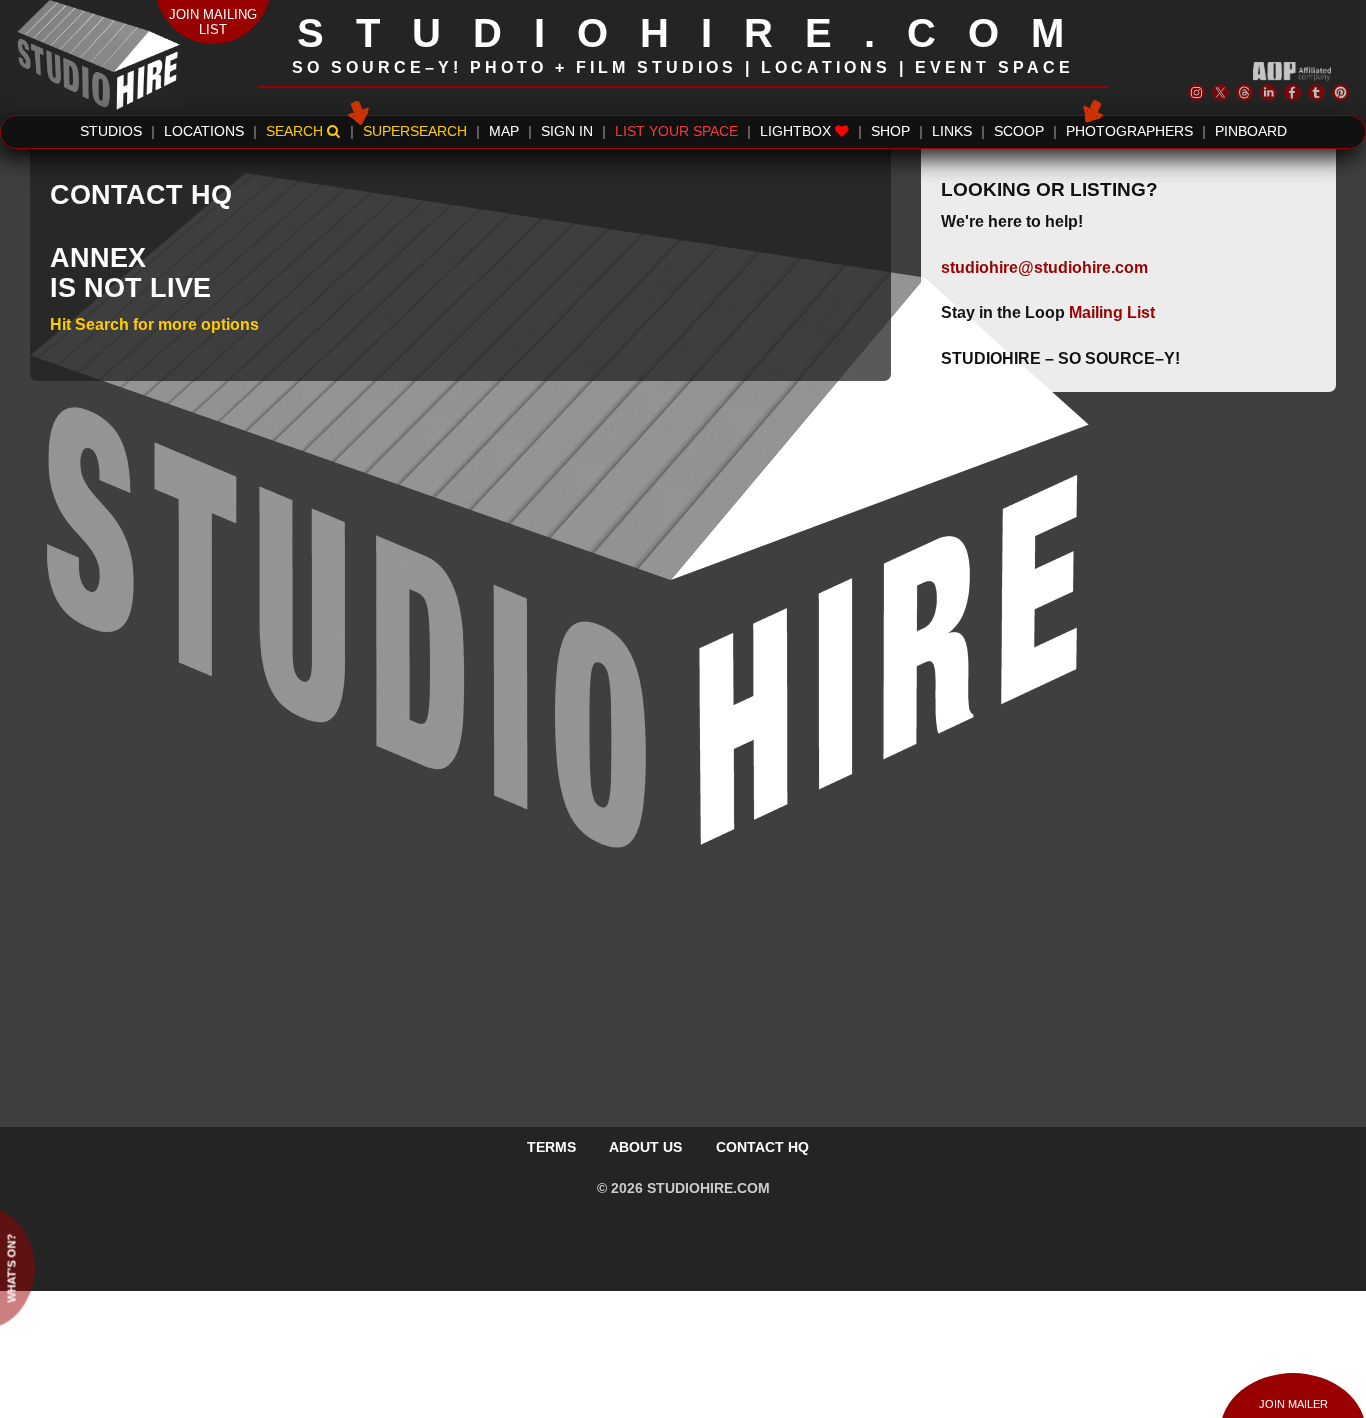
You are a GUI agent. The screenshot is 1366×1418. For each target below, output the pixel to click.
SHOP (890, 131)
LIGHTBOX (797, 131)
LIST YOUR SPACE (676, 131)
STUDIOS (111, 131)
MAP (504, 131)
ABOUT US (645, 1147)
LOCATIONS (204, 131)
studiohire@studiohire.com (1044, 267)
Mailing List (1112, 312)
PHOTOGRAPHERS (1129, 131)
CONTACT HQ (762, 1147)
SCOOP (1019, 131)
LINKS (952, 131)
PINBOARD (1251, 131)
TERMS (551, 1147)
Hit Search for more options (154, 324)
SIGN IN (567, 131)
